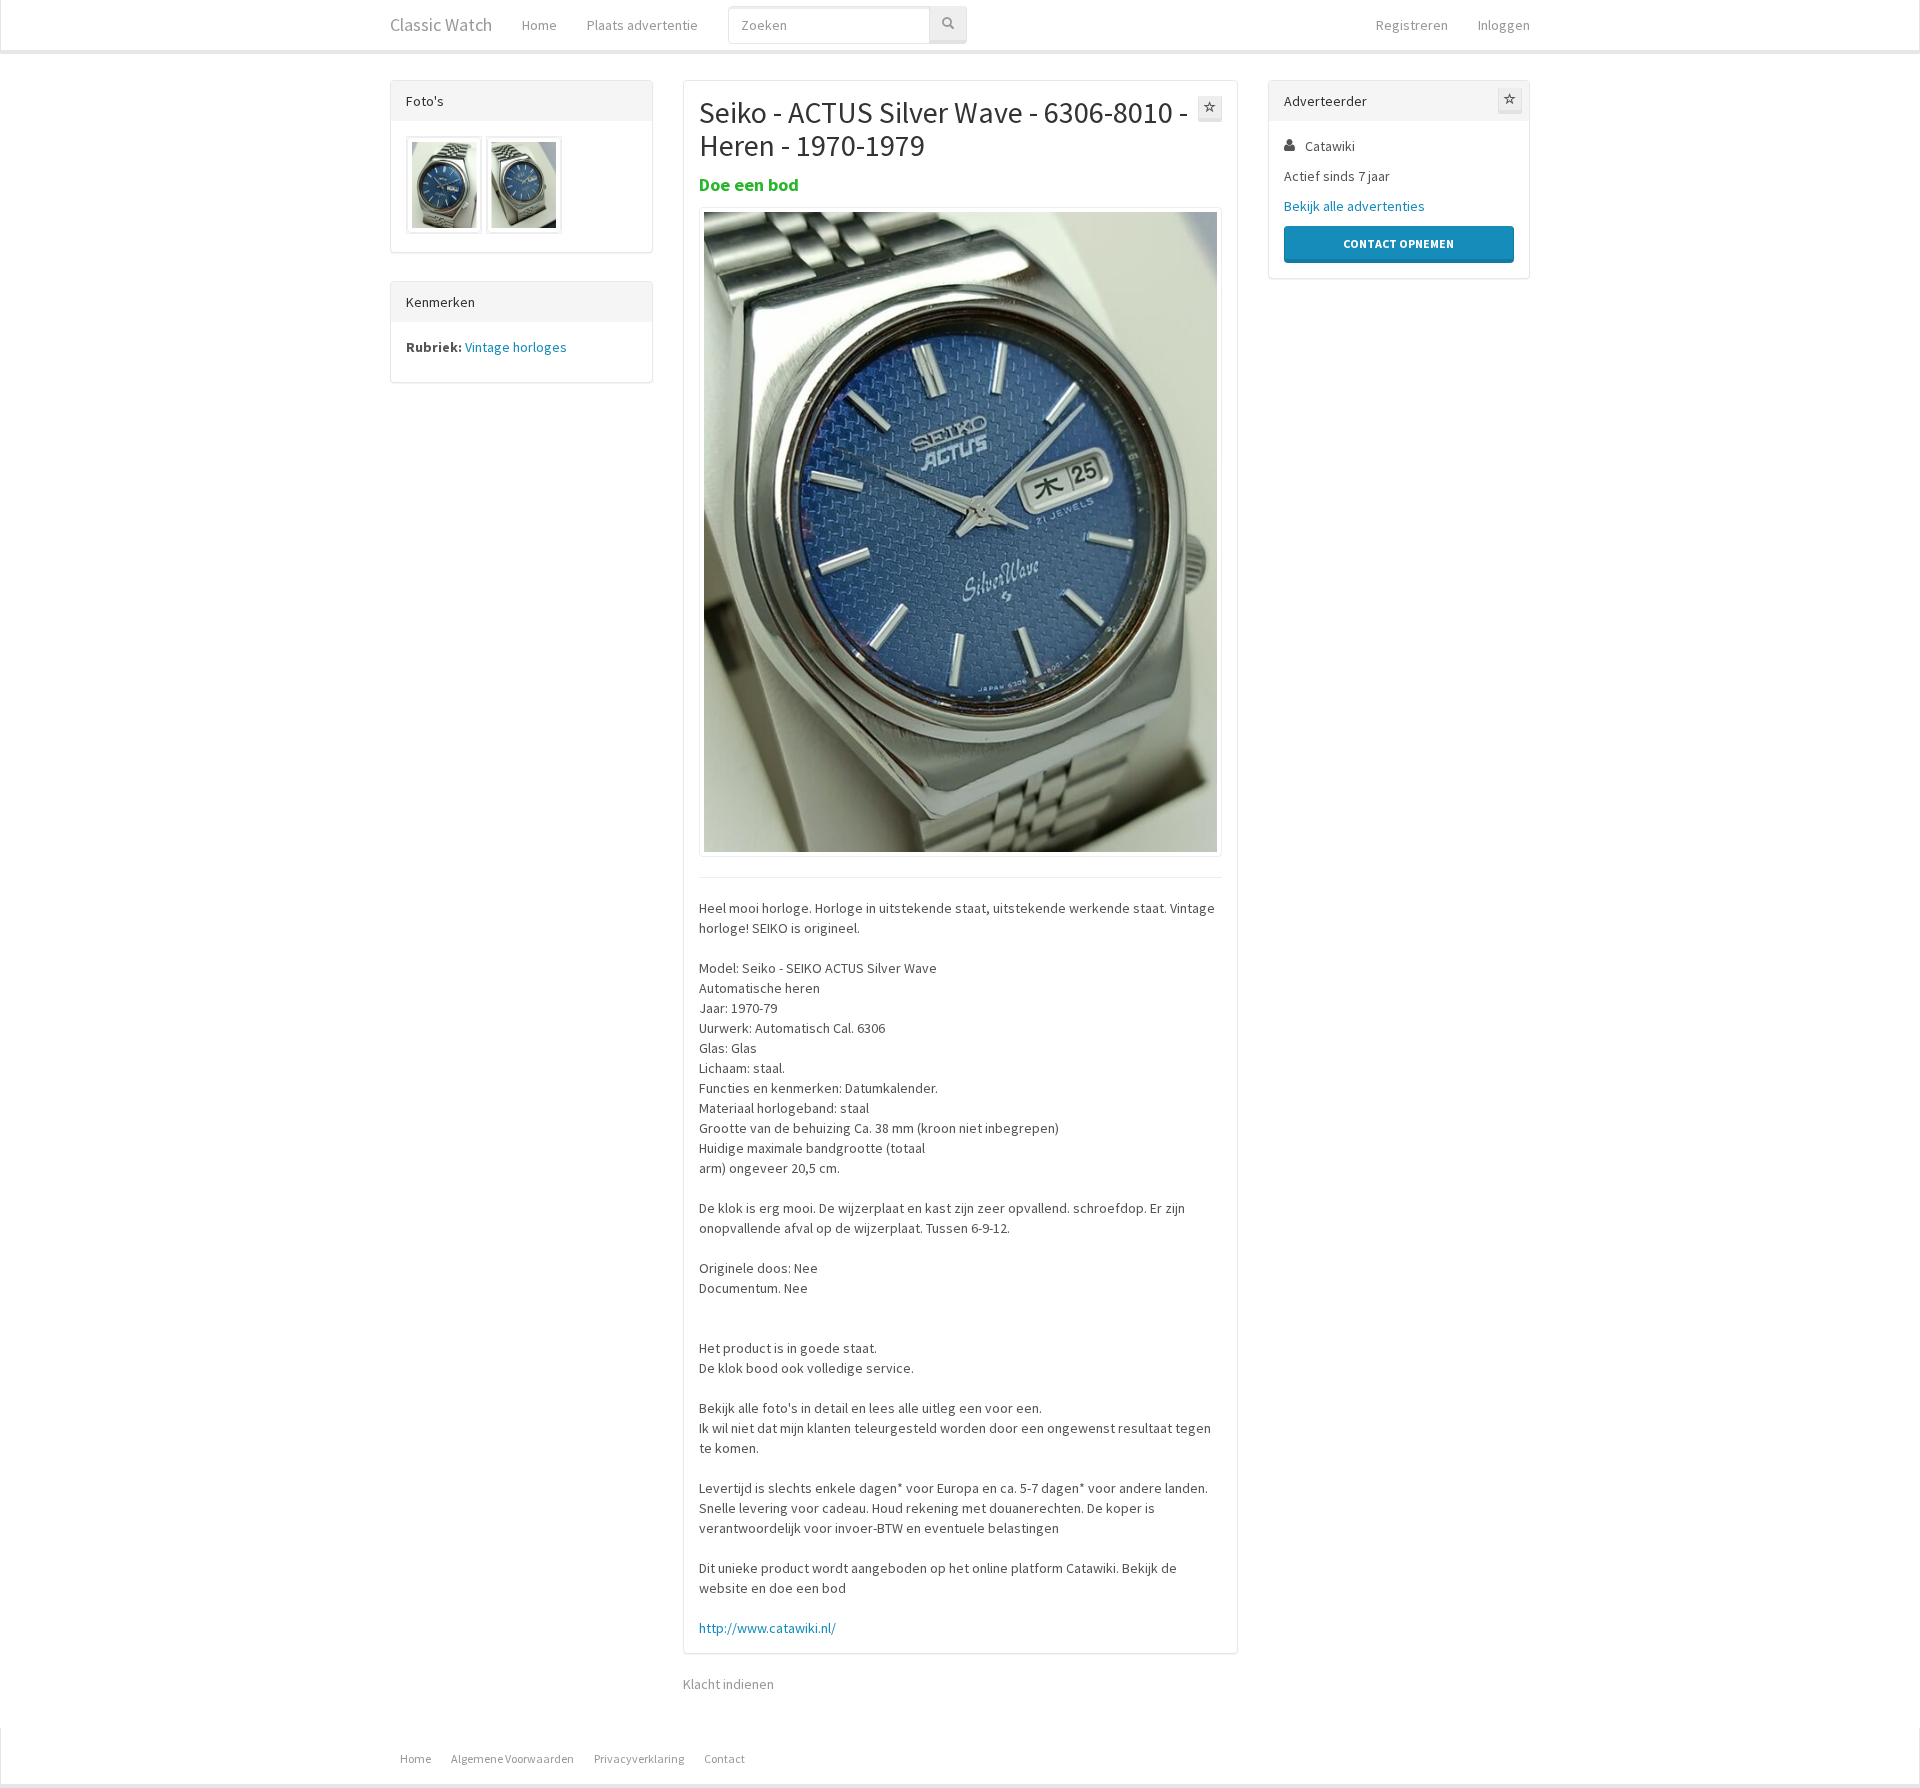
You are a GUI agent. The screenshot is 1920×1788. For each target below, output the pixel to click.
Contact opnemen (1398, 243)
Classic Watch (441, 24)
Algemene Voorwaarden (512, 1758)
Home (539, 25)
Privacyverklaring (639, 1758)
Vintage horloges (516, 347)
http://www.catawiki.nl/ (767, 1628)
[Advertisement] (521, 711)
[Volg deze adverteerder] (1510, 101)
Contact (724, 1758)
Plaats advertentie (642, 25)
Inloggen (1504, 25)
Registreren (1412, 25)
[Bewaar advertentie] (1210, 109)
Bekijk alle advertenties (1354, 206)
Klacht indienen (728, 1684)
